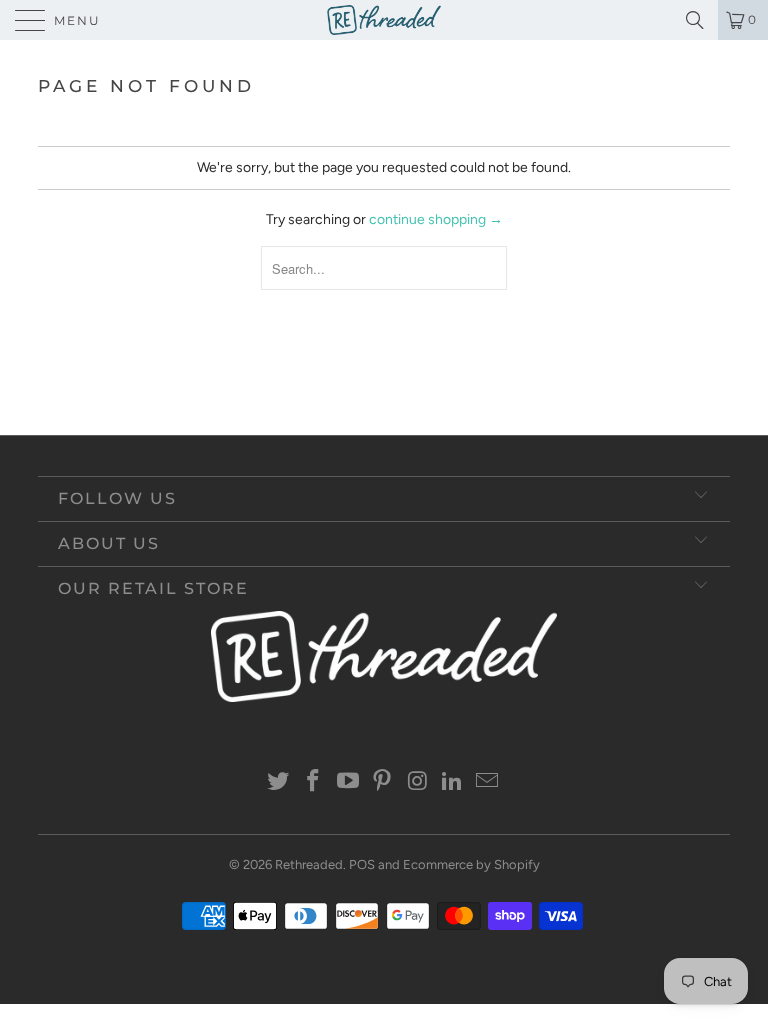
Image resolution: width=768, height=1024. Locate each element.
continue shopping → (436, 219)
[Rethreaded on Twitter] (279, 782)
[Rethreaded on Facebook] (314, 782)
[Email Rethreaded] (487, 782)
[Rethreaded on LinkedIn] (453, 782)
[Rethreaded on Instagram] (418, 782)
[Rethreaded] (383, 20)
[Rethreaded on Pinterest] (383, 782)
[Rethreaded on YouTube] (348, 782)
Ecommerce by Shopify (471, 864)
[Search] (699, 20)
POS (362, 864)
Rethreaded (309, 864)
